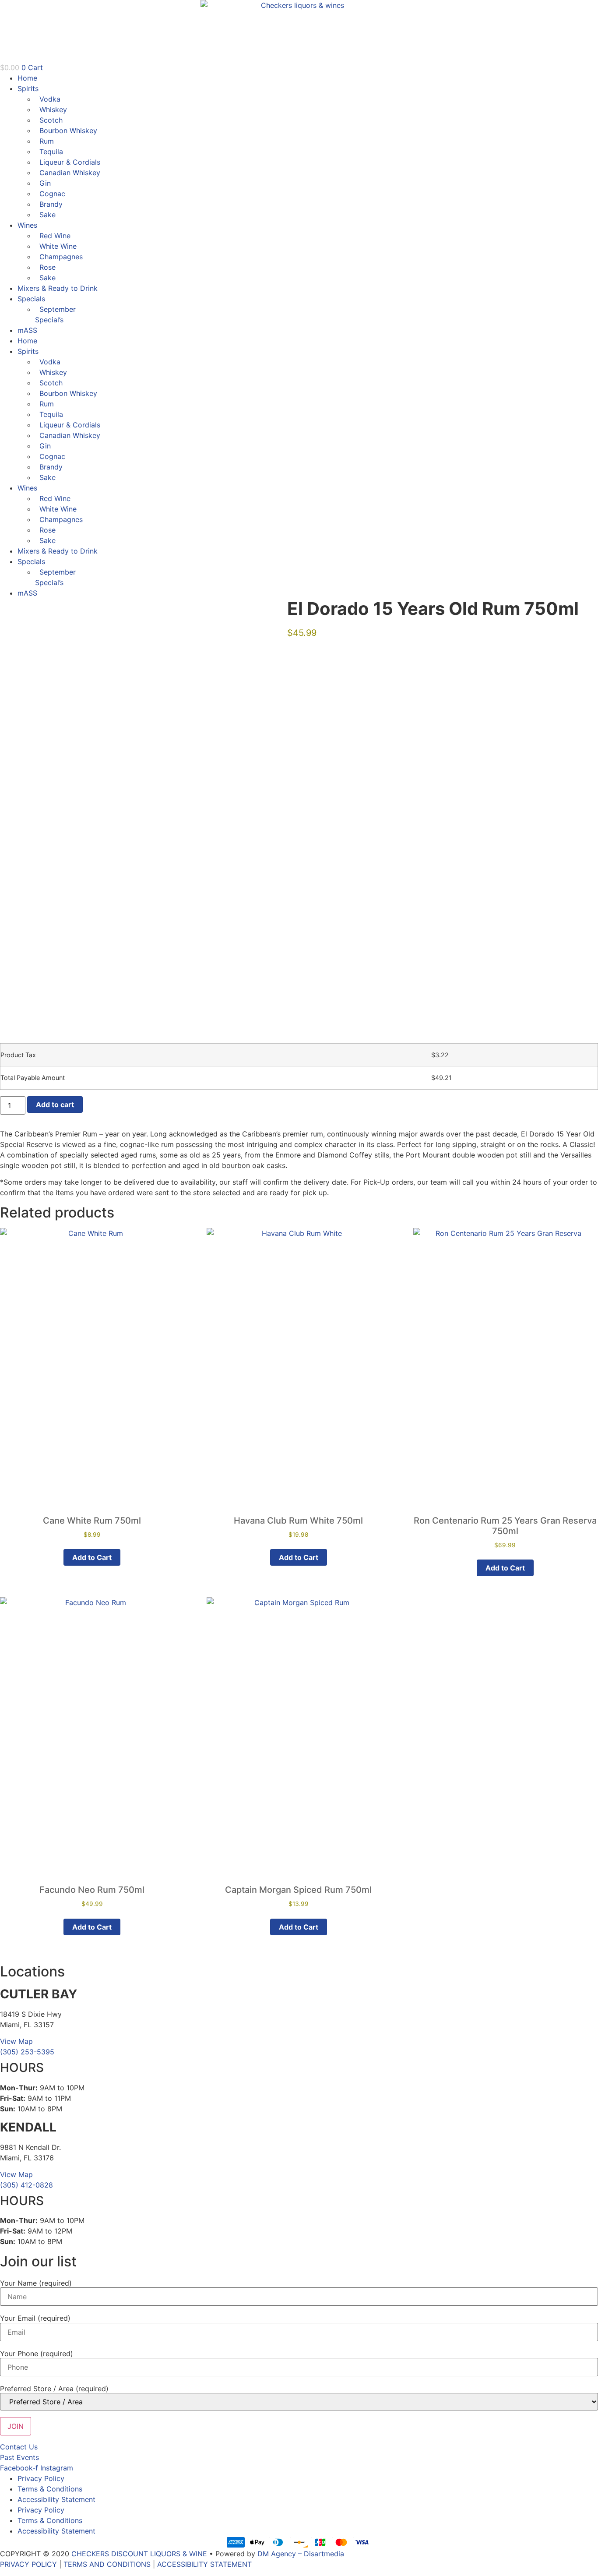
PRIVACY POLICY (28, 2564)
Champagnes (61, 257)
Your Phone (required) (37, 2354)
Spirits (28, 88)
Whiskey (53, 109)
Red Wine (55, 236)
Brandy (51, 204)
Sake (47, 215)
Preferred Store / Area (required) (54, 2389)
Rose (47, 267)
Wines (27, 225)
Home (27, 78)
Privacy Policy (41, 2478)
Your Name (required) (36, 2283)
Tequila (51, 152)
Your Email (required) (35, 2318)
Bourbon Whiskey (68, 131)
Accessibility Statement (56, 2499)
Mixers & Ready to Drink (58, 288)
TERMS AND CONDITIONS (107, 2564)
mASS (27, 330)
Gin (45, 183)
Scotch (51, 120)
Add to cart (55, 1105)
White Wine (58, 246)
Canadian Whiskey (70, 173)
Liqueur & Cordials (70, 162)
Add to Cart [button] (92, 1557)
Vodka (50, 99)
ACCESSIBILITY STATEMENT (204, 2564)
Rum (47, 141)
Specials (31, 299)
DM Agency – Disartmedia (301, 2554)
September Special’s (55, 314)
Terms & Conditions (50, 2489)
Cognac (52, 194)
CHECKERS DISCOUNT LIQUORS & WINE (139, 2554)
